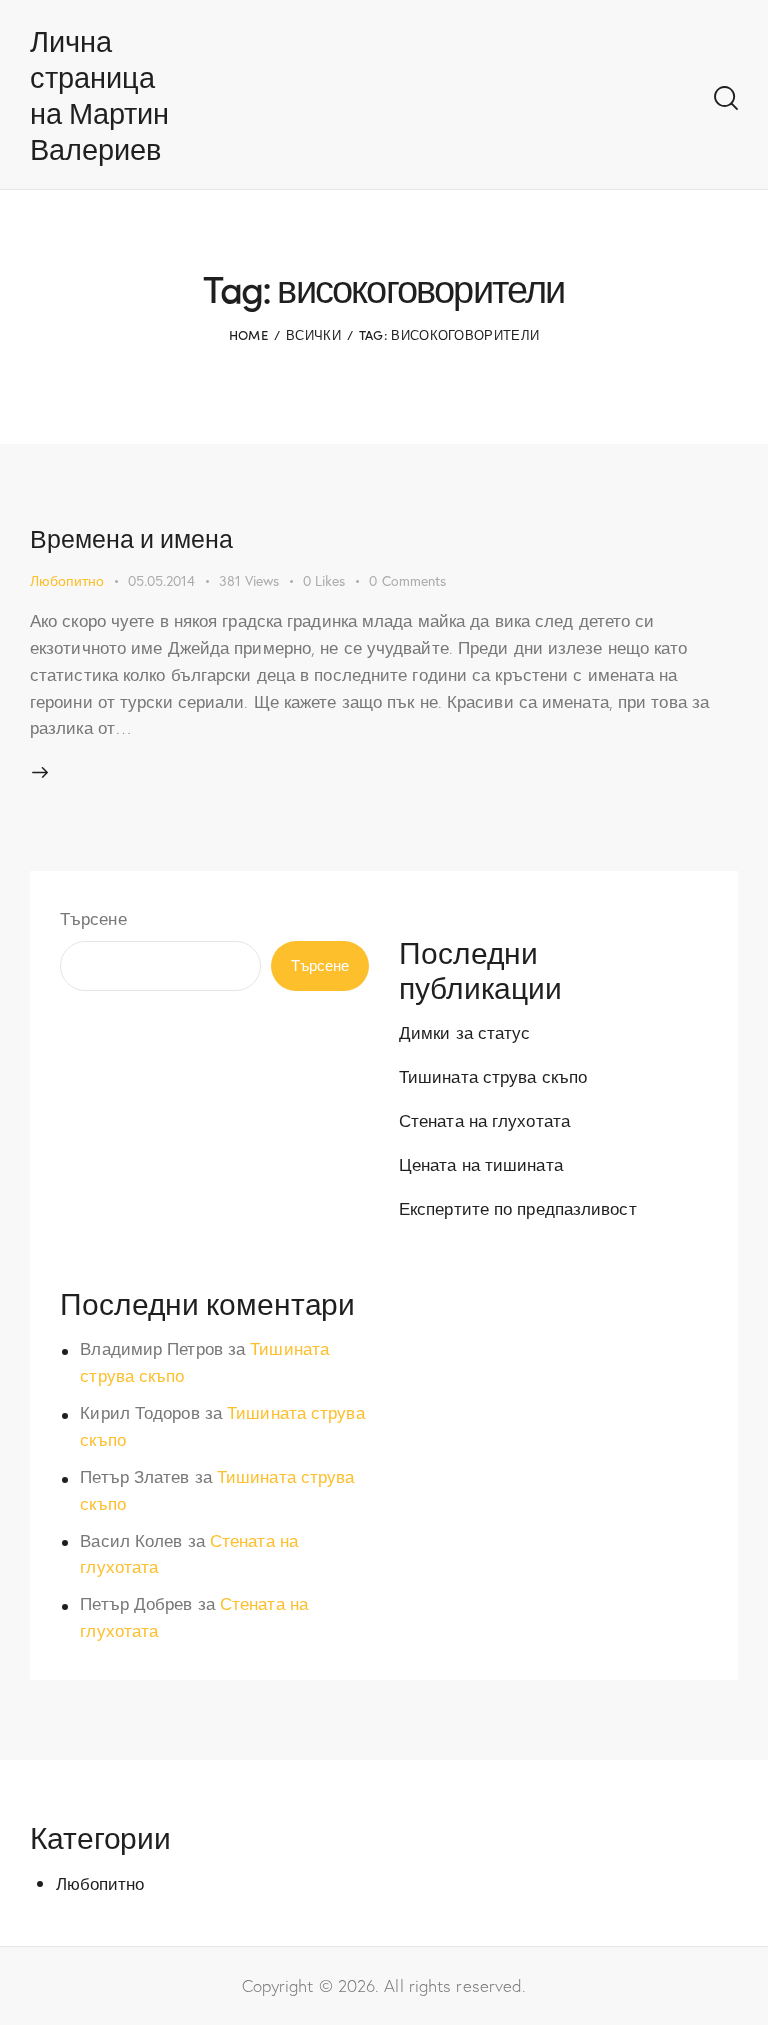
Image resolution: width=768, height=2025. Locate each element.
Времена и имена (131, 538)
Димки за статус (465, 1032)
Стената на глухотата (484, 1120)
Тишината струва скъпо (493, 1076)
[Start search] (726, 98)
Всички (313, 334)
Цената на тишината (481, 1164)
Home (248, 334)
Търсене (93, 918)
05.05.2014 (161, 580)
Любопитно (67, 580)
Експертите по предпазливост (518, 1208)
